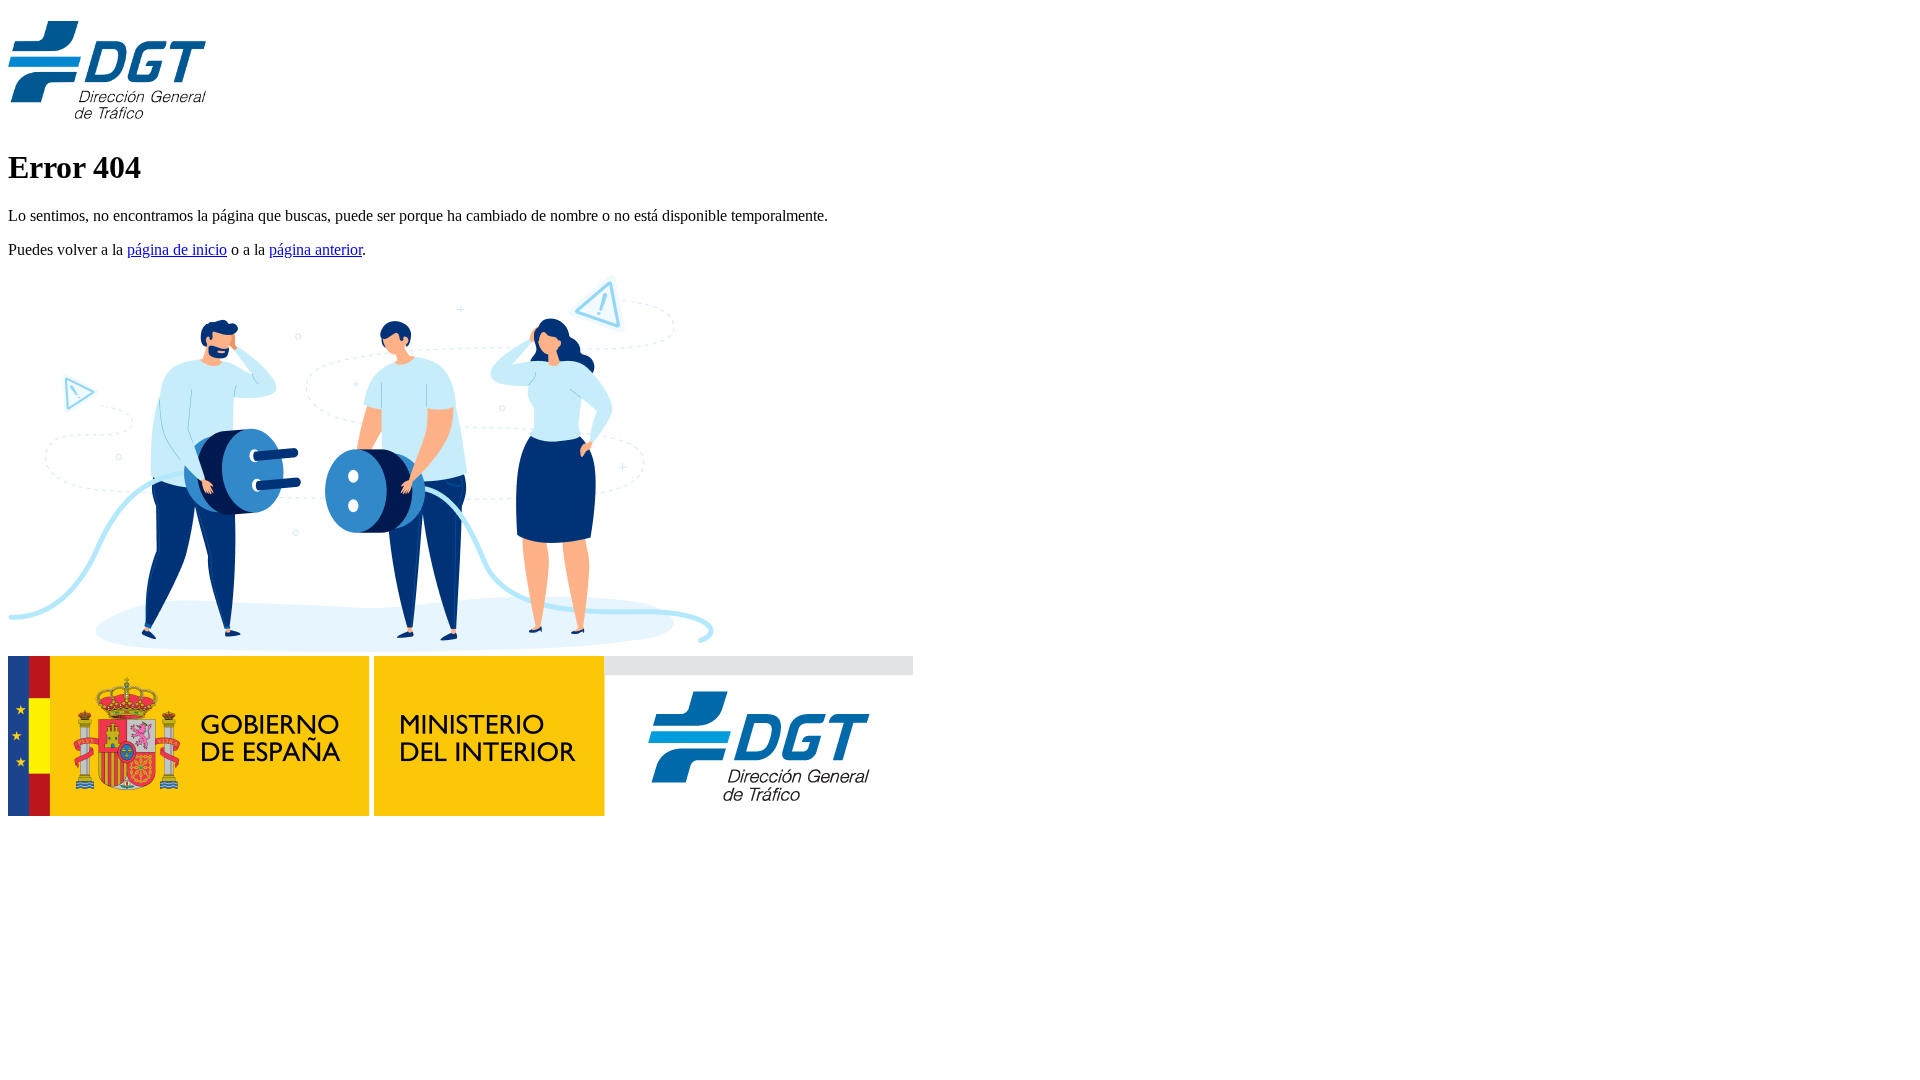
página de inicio (177, 249)
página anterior (315, 249)
